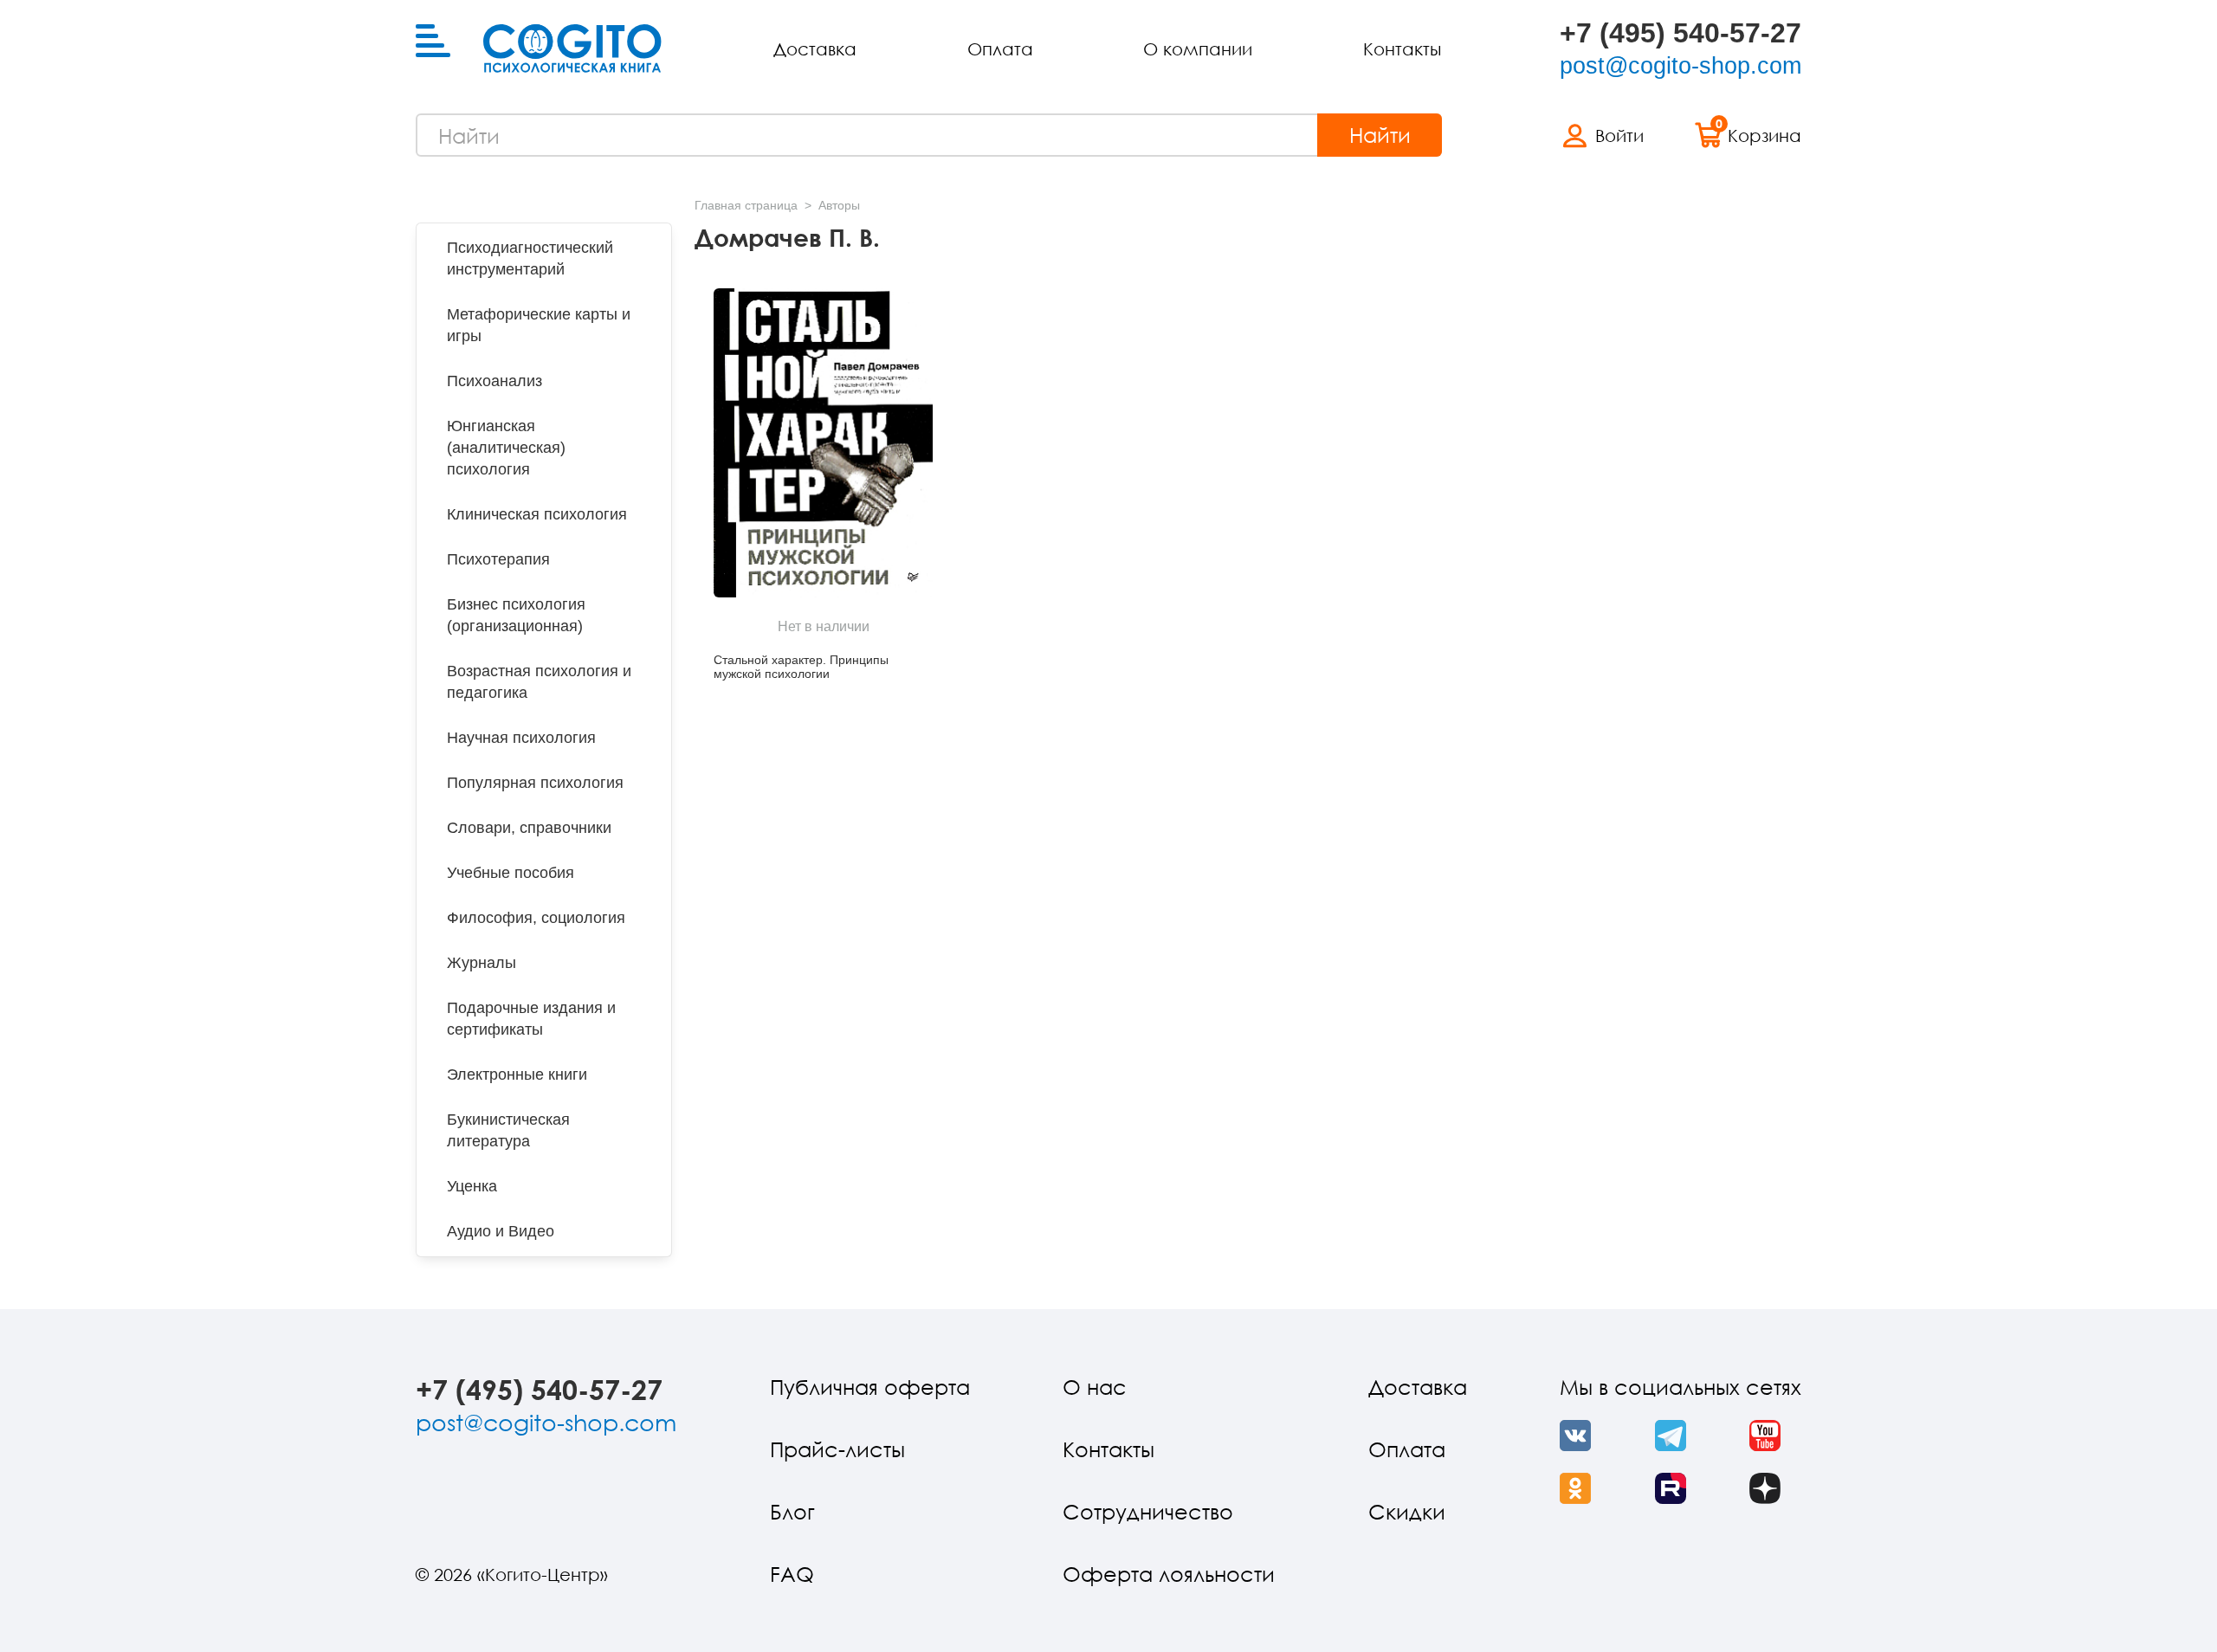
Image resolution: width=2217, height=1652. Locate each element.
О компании (1198, 48)
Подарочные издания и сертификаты (531, 1019)
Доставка (815, 48)
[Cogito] (572, 48)
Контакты (1402, 48)
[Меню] (433, 42)
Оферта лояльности (1169, 1574)
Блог (792, 1511)
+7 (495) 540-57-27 (1681, 33)
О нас (1095, 1387)
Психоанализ (494, 381)
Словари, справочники (529, 828)
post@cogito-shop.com (1681, 66)
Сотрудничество (1148, 1511)
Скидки (1407, 1511)
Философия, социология (536, 918)
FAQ (792, 1574)
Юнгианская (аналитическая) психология (506, 448)
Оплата (1000, 48)
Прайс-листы (837, 1449)
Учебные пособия (511, 873)
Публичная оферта (870, 1387)
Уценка (472, 1186)
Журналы (482, 963)
